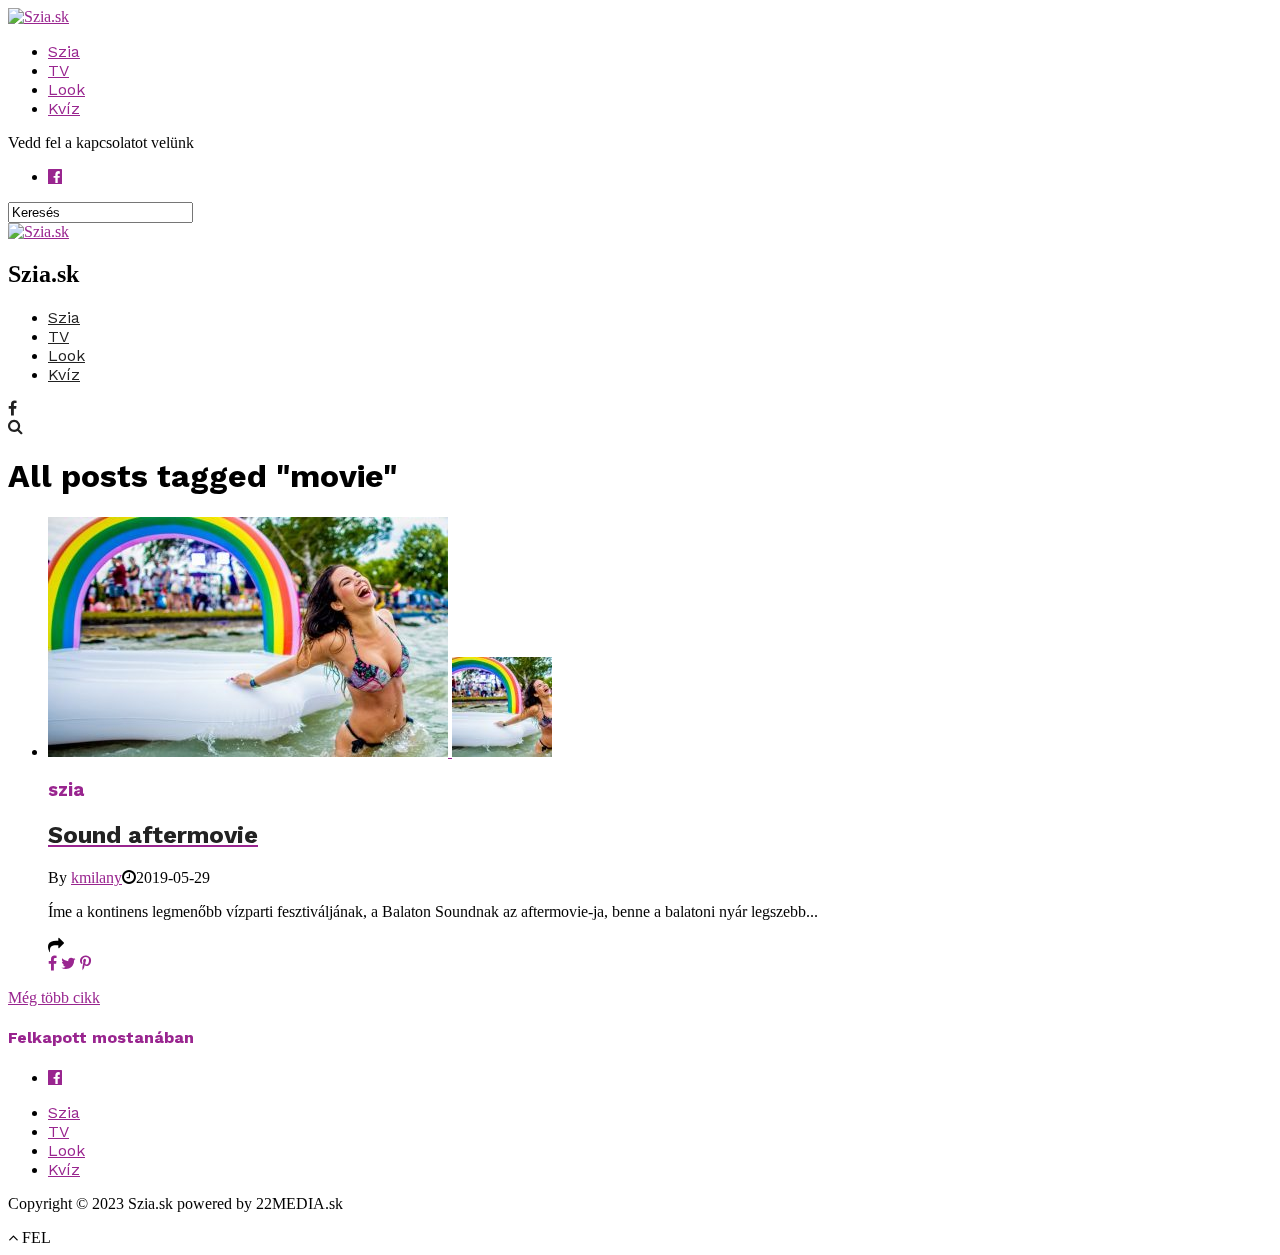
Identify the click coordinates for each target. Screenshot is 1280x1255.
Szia (64, 51)
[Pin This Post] (85, 963)
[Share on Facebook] (52, 963)
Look (66, 89)
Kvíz (64, 108)
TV (58, 70)
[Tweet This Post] (68, 963)
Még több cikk (54, 997)
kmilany (96, 877)
